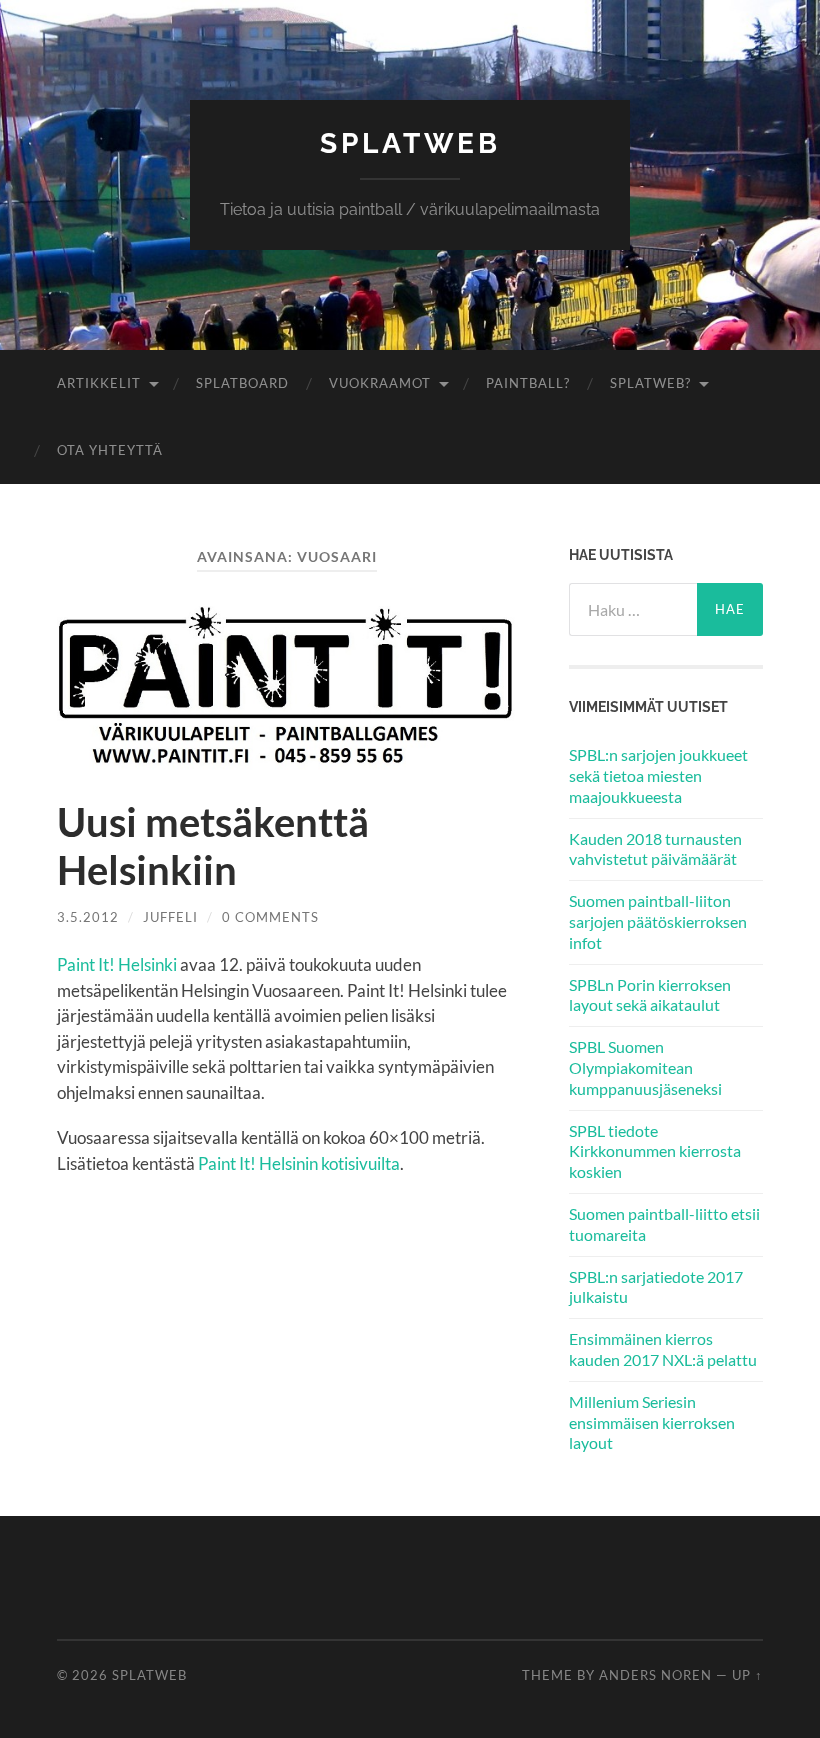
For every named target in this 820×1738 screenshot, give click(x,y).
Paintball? (528, 383)
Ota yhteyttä (110, 450)
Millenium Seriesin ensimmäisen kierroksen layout (652, 1422)
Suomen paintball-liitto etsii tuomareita (664, 1224)
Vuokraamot (380, 383)
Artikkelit (99, 383)
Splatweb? (650, 383)
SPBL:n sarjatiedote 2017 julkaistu (656, 1287)
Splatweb (410, 143)
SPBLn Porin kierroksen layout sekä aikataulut (650, 995)
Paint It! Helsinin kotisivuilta (299, 1163)
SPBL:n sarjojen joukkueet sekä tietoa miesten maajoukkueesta (658, 775)
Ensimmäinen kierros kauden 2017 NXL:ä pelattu (663, 1349)
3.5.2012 (88, 917)
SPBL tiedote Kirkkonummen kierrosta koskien (655, 1151)
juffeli (170, 917)
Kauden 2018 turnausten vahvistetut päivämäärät (655, 849)
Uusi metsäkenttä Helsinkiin (213, 846)
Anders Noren (655, 1675)
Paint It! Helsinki (117, 964)
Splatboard (242, 383)
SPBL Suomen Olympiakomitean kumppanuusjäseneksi (645, 1067)
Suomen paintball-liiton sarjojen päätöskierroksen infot (658, 921)
